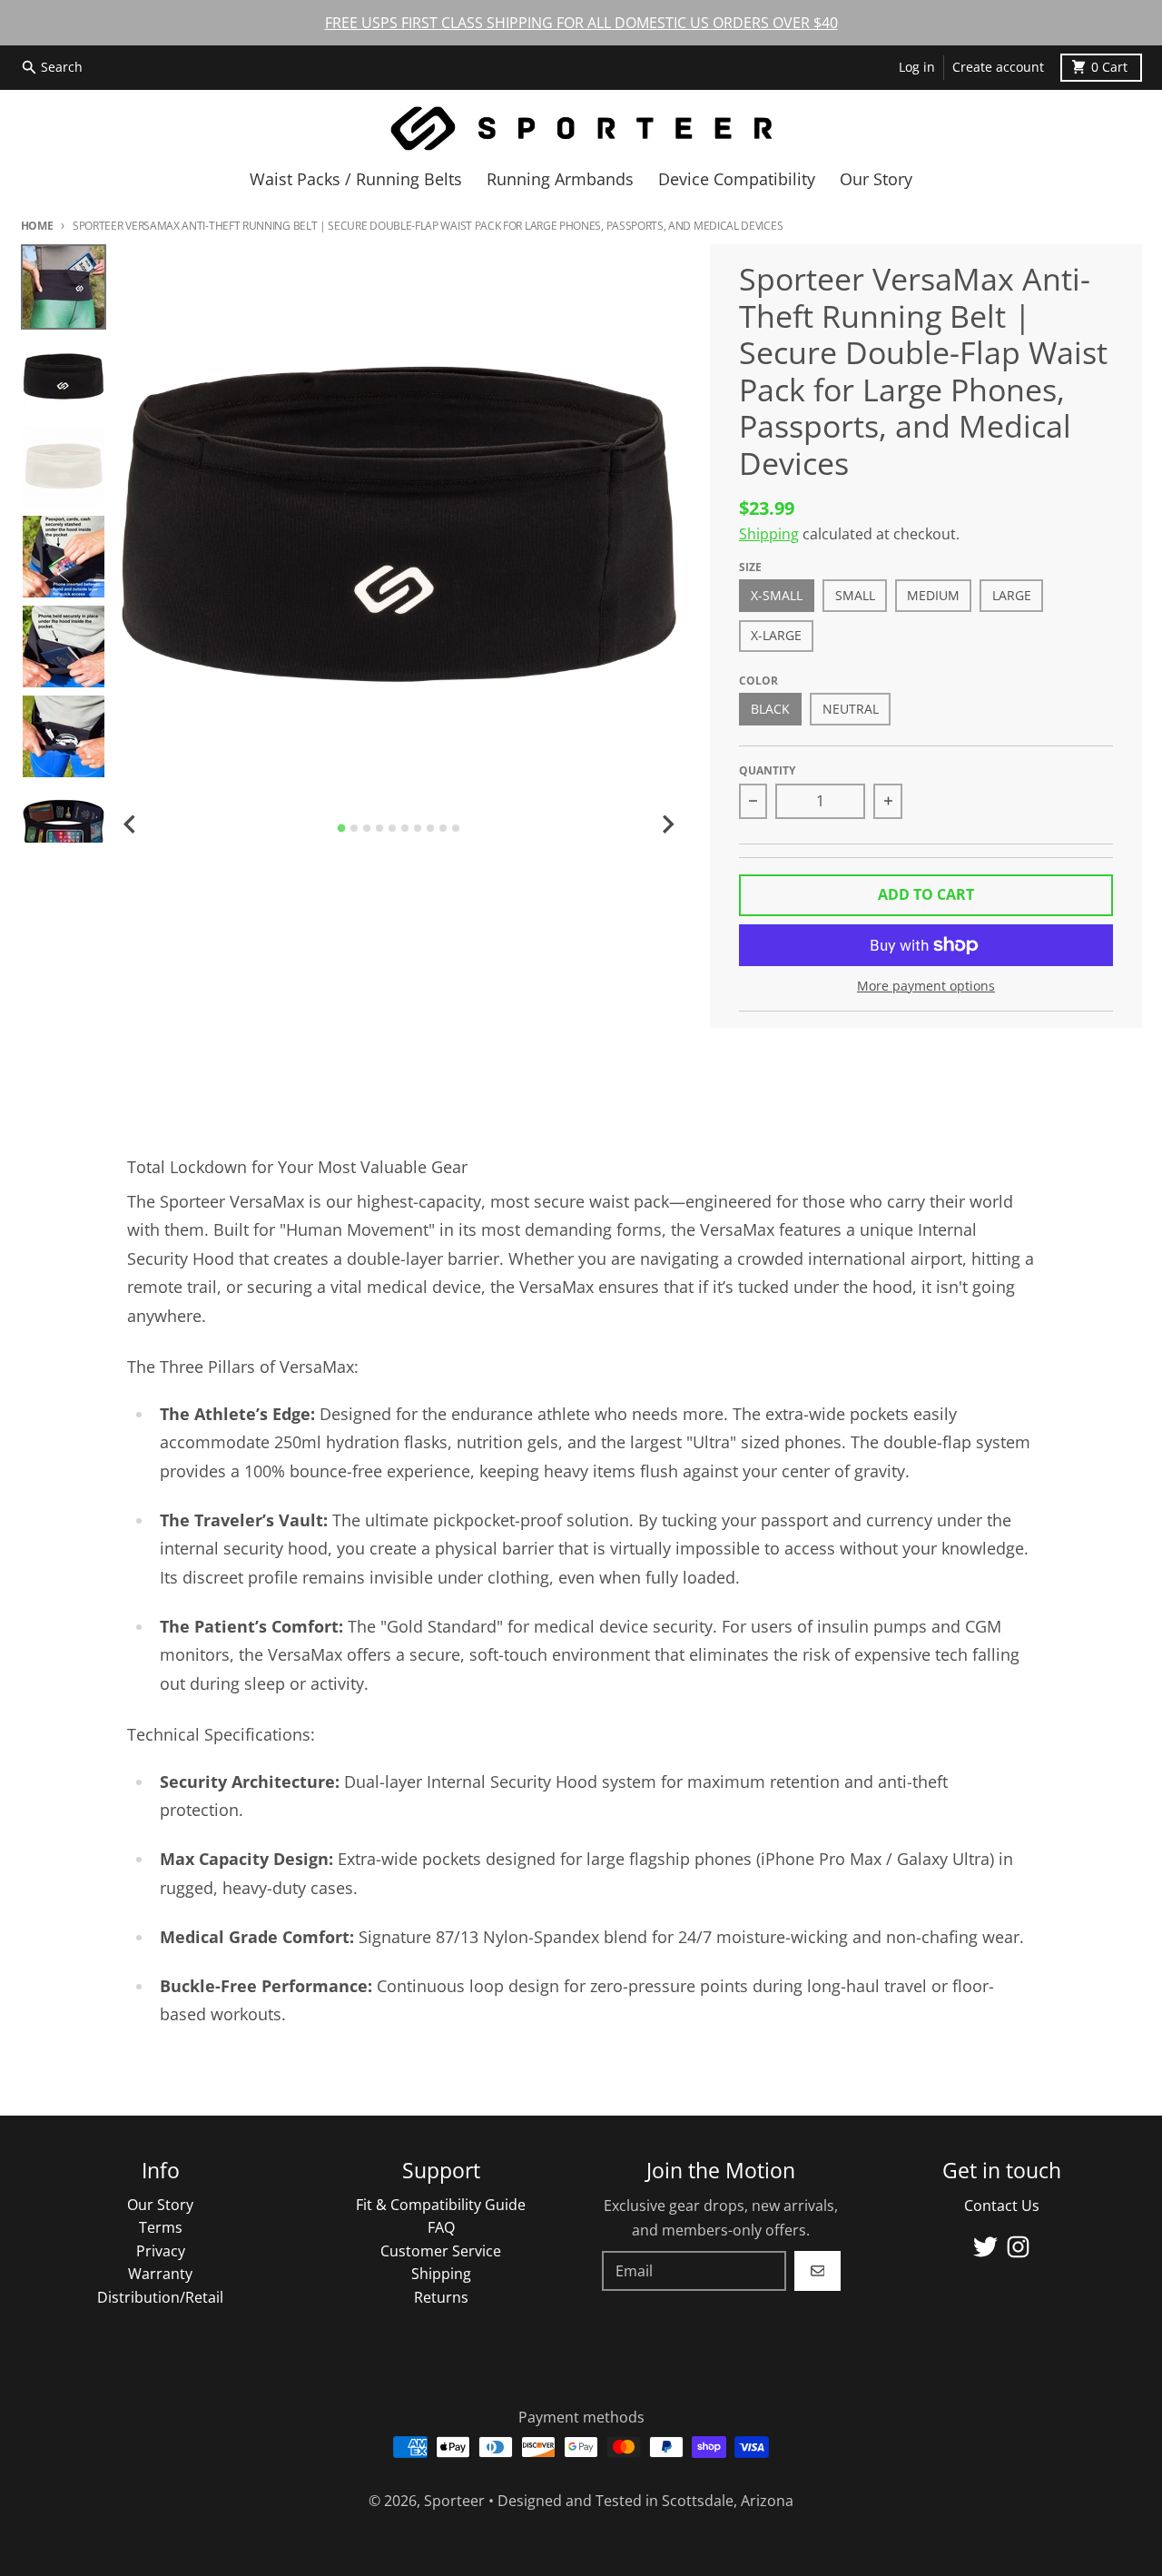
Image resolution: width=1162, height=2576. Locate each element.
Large (1012, 596)
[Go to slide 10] (456, 828)
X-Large (776, 636)
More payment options (926, 986)
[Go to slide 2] (354, 828)
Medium (933, 596)
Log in (917, 67)
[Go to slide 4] (379, 828)
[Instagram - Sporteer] (1018, 2247)
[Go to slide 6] (405, 828)
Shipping (769, 534)
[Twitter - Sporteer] (985, 2247)
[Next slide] (667, 824)
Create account (998, 67)
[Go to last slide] (131, 824)
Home (37, 226)
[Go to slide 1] (342, 829)
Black (770, 709)
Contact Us (1002, 2206)
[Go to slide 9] (443, 828)
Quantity (767, 770)
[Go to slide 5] (392, 828)
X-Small (777, 596)
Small (855, 596)
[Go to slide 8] (430, 828)
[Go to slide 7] (418, 828)
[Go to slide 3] (367, 828)
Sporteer (454, 2501)
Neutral (851, 709)
